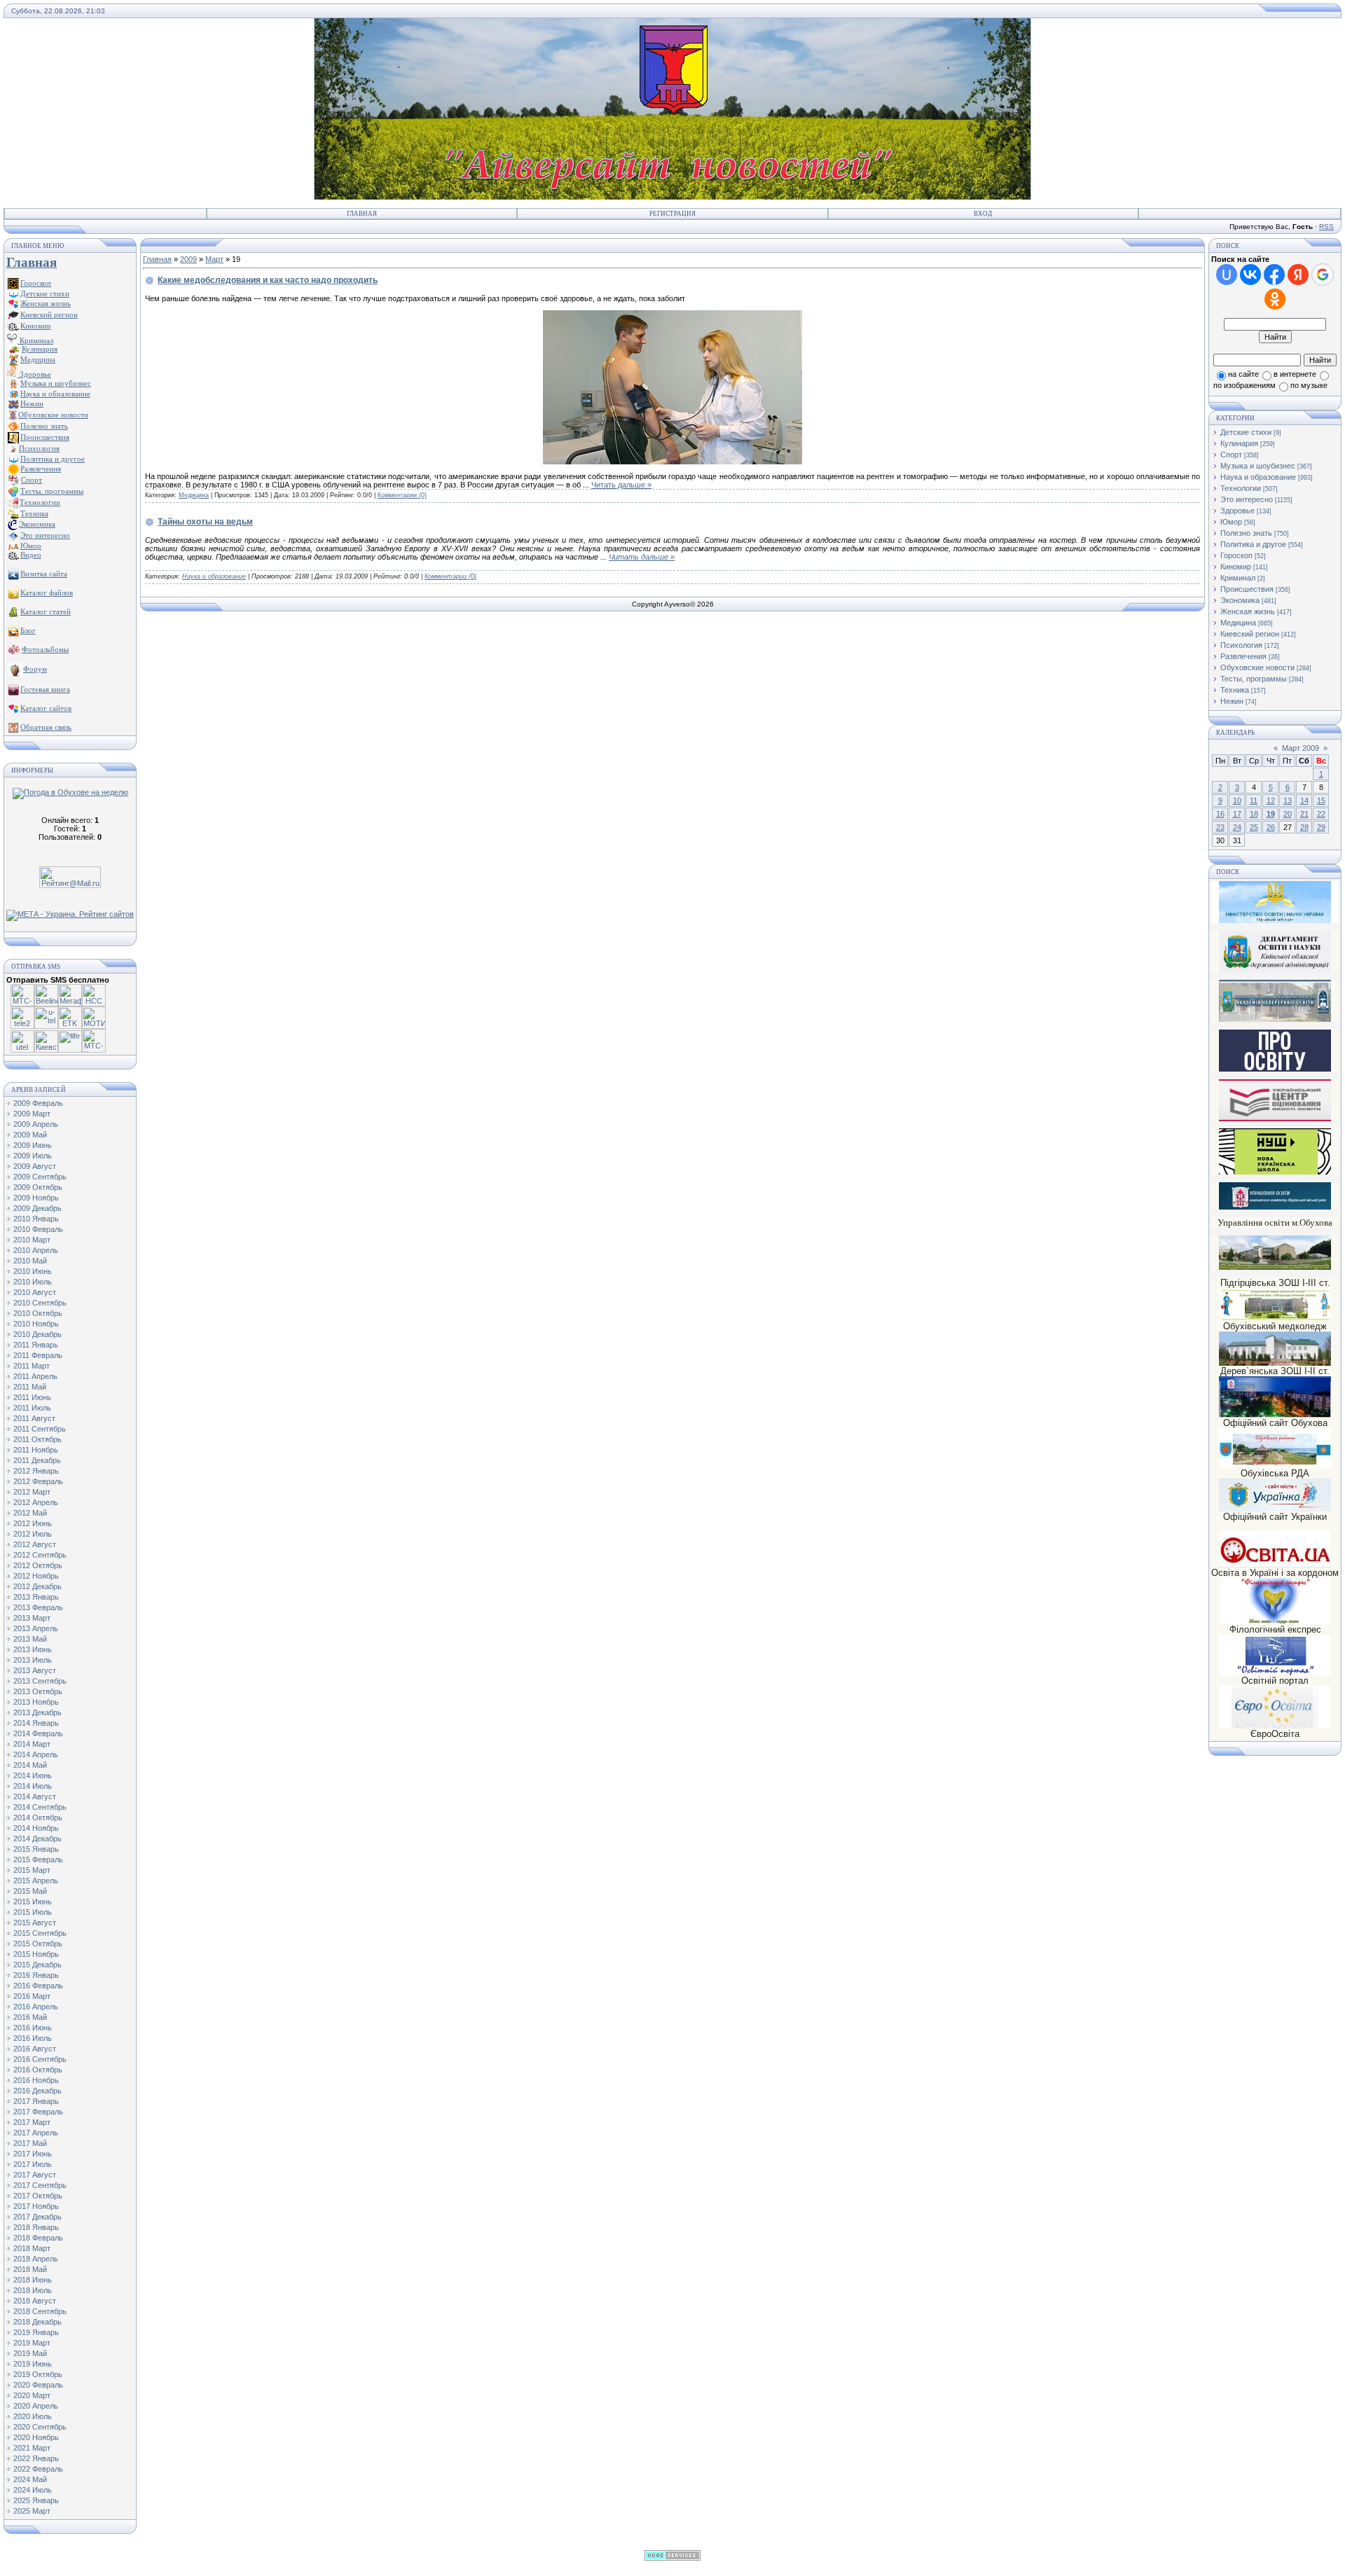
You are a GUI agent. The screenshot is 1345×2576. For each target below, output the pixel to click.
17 (1237, 814)
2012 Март (32, 1492)
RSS (1326, 227)
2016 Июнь (33, 2028)
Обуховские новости (1257, 667)
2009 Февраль (38, 1103)
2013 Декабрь (37, 1712)
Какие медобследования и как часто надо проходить (268, 280)
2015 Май (30, 1891)
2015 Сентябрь (40, 1933)
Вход (983, 214)
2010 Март (32, 1240)
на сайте (1243, 374)
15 (1321, 801)
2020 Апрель (36, 2406)
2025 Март (32, 2511)
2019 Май (30, 2353)
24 (1237, 827)
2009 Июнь (33, 1145)
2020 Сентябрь (40, 2427)
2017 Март (32, 2122)
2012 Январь (36, 1471)
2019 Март (32, 2343)
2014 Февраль (38, 1733)
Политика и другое (1253, 544)
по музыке (1309, 385)
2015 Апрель (36, 1881)
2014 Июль (33, 1786)
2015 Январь (36, 1849)
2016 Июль (33, 2038)
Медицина (194, 495)
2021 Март (32, 2448)
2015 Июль (33, 1912)
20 (1288, 814)
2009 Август (35, 1166)
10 (1237, 801)
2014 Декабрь (37, 1838)
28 (1304, 827)
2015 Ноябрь (36, 1954)
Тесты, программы (1254, 679)
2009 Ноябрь (36, 1198)
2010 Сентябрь (40, 1303)
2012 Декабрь (37, 1586)
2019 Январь (36, 2332)
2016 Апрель (36, 2007)
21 (1304, 814)
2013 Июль (33, 1660)
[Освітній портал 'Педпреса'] (1275, 1069)
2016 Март (32, 1996)
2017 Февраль (38, 2112)
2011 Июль (32, 1408)
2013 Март (32, 1618)
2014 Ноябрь (36, 1828)
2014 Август (35, 1796)
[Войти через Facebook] (1274, 275)
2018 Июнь (33, 2280)
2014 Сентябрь (40, 1807)
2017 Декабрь (37, 2217)
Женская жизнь (1248, 611)
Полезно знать (1246, 533)
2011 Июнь (32, 1397)
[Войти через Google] (1323, 275)
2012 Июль (33, 1534)
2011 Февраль (38, 1355)
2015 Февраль (38, 1860)
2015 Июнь (33, 1902)
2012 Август (35, 1544)
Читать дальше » (621, 485)
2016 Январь (36, 1975)
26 (1271, 827)
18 (1254, 814)
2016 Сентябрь (40, 2059)
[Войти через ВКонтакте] (1250, 275)
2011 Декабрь (37, 1460)
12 (1271, 801)
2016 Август (35, 2049)
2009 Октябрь (38, 1187)
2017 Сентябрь (40, 2185)
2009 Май (30, 1135)
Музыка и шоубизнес (1258, 466)
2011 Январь (36, 1345)
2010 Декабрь (37, 1334)
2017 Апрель (36, 2133)
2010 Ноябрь (36, 1324)
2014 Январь (36, 1723)
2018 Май (30, 2269)
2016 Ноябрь (36, 2080)
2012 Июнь (33, 1523)
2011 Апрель (35, 1376)
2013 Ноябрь (36, 1702)
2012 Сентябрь (40, 1555)
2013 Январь (36, 1597)
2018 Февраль (38, 2238)
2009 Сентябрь (40, 1177)
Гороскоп (1236, 555)
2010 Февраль (38, 1229)
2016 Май (30, 2017)
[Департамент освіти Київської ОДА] (1275, 970)
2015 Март (32, 1870)
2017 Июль (33, 2164)
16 (1220, 814)
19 (1271, 814)
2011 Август (34, 1418)
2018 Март (32, 2248)
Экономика (1240, 600)
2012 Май (30, 1513)
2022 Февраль (38, 2469)
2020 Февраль (38, 2385)
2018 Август (35, 2301)
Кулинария (1239, 443)
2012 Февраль (38, 1481)
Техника (1235, 690)
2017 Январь (36, 2101)
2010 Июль (33, 1282)
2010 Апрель (36, 1250)
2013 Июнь (33, 1649)
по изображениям (1244, 385)
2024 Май (30, 2479)
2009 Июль (33, 1156)
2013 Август (35, 1670)
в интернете (1295, 374)
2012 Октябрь (38, 1565)
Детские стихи (45, 293)
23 (1220, 827)
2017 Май (30, 2143)
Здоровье (34, 374)
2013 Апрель (36, 1628)
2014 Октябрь (38, 1817)
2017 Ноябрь (36, 2206)
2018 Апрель (36, 2259)
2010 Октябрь (38, 1313)
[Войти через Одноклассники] (1275, 299)
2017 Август (35, 2175)
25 (1254, 827)
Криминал (35, 340)
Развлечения (1243, 656)
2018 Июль (33, 2290)
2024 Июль (33, 2490)
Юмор (1231, 522)
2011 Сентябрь (40, 1429)
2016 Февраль (38, 1986)
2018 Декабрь (37, 2322)
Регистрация (672, 214)
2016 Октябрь (38, 2070)
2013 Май (30, 1639)
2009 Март (32, 1114)
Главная (362, 214)
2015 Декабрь (37, 1965)
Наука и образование (214, 576)
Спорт (1231, 455)
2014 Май (30, 1765)
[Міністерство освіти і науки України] (1275, 902)
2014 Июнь (33, 1775)
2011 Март (32, 1366)
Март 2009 (1301, 748)
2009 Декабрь (37, 1208)
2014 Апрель (36, 1754)
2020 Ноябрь (36, 2437)
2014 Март (32, 1744)
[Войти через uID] (1227, 275)
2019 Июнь (33, 2364)
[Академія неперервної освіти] (1275, 1019)
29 (1321, 827)
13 (1288, 801)
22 (1321, 814)
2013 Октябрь (38, 1691)
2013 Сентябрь (40, 1681)
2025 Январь (36, 2500)
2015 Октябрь (38, 1944)
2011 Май (30, 1387)
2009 (188, 259)
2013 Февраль (38, 1607)
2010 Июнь (33, 1271)
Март (214, 259)
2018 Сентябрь (40, 2311)
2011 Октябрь (37, 1439)
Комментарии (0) (402, 495)
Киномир (1236, 567)
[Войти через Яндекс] (1298, 275)
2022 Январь (36, 2458)
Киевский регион (1250, 634)
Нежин (1232, 701)
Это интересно (1247, 499)
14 (1304, 801)
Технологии (1241, 488)
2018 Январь (36, 2227)
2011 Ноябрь (36, 1450)
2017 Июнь (33, 2154)
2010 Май (30, 1261)
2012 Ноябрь (36, 1576)
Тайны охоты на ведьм (205, 522)
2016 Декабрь (37, 2091)
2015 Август (35, 1923)
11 (1254, 801)
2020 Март (32, 2395)
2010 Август (35, 1292)
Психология (1241, 645)
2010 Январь (36, 1219)
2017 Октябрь (38, 2196)
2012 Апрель (36, 1502)
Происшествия (1247, 589)
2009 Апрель (36, 1124)
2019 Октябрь (38, 2374)
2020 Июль (33, 2416)
